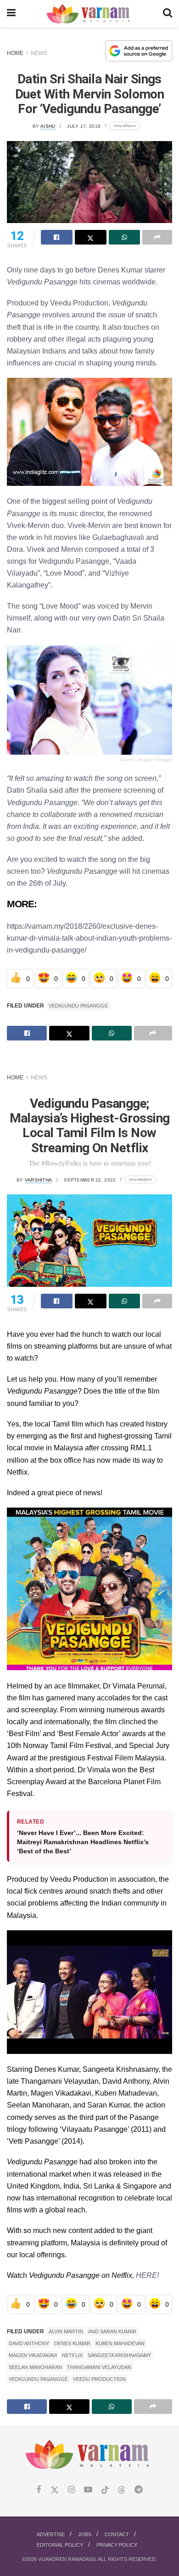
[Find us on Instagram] (71, 2490)
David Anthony (29, 2343)
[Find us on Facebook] (39, 2490)
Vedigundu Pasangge (78, 1006)
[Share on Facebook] (57, 237)
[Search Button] (168, 14)
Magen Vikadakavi (33, 2355)
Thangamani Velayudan (99, 2367)
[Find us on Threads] (122, 2490)
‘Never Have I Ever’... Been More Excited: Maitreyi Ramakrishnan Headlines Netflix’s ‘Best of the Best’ (83, 1842)
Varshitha (39, 1180)
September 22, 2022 (90, 1180)
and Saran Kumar (112, 2331)
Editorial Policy (60, 2545)
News (39, 53)
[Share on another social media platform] (157, 237)
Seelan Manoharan (35, 2367)
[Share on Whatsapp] (125, 237)
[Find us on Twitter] (55, 2490)
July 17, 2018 (84, 126)
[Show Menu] (11, 14)
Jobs (85, 2534)
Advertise (51, 2534)
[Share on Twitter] (91, 237)
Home (15, 53)
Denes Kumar (72, 2343)
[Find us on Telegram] (139, 2490)
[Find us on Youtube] (88, 2490)
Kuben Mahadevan (120, 2343)
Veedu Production (99, 2379)
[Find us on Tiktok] (105, 2490)
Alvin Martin (66, 2331)
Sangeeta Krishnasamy (119, 2355)
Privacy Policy (117, 2545)
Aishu (48, 126)
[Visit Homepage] (89, 14)
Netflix (72, 2355)
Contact (117, 2534)
